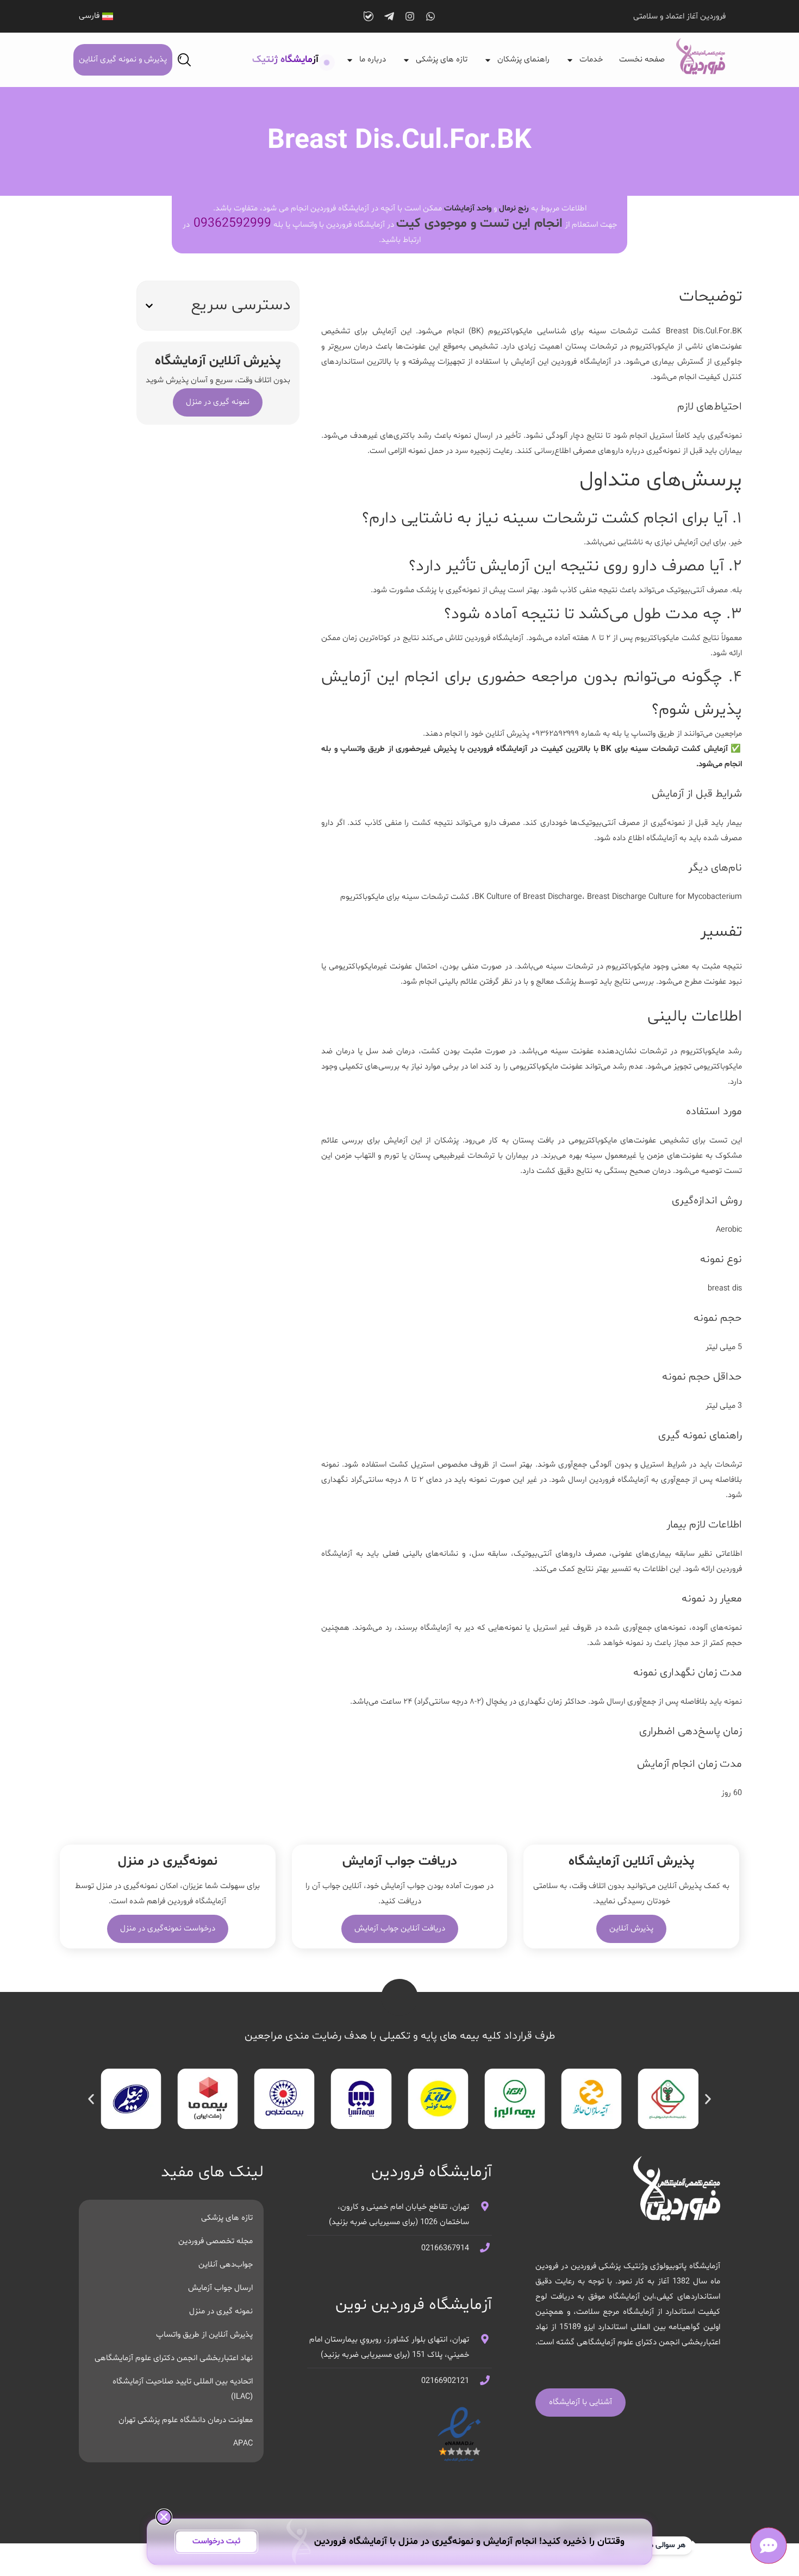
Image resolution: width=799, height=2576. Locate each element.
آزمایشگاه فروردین (581, 362)
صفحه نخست (642, 60)
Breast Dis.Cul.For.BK (704, 331)
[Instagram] (410, 16)
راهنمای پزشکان (523, 60)
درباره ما (373, 60)
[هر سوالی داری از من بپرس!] (768, 2545)
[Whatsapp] (430, 16)
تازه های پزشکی (442, 60)
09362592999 (232, 224)
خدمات (591, 60)
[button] (149, 306)
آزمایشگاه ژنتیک (285, 60)
